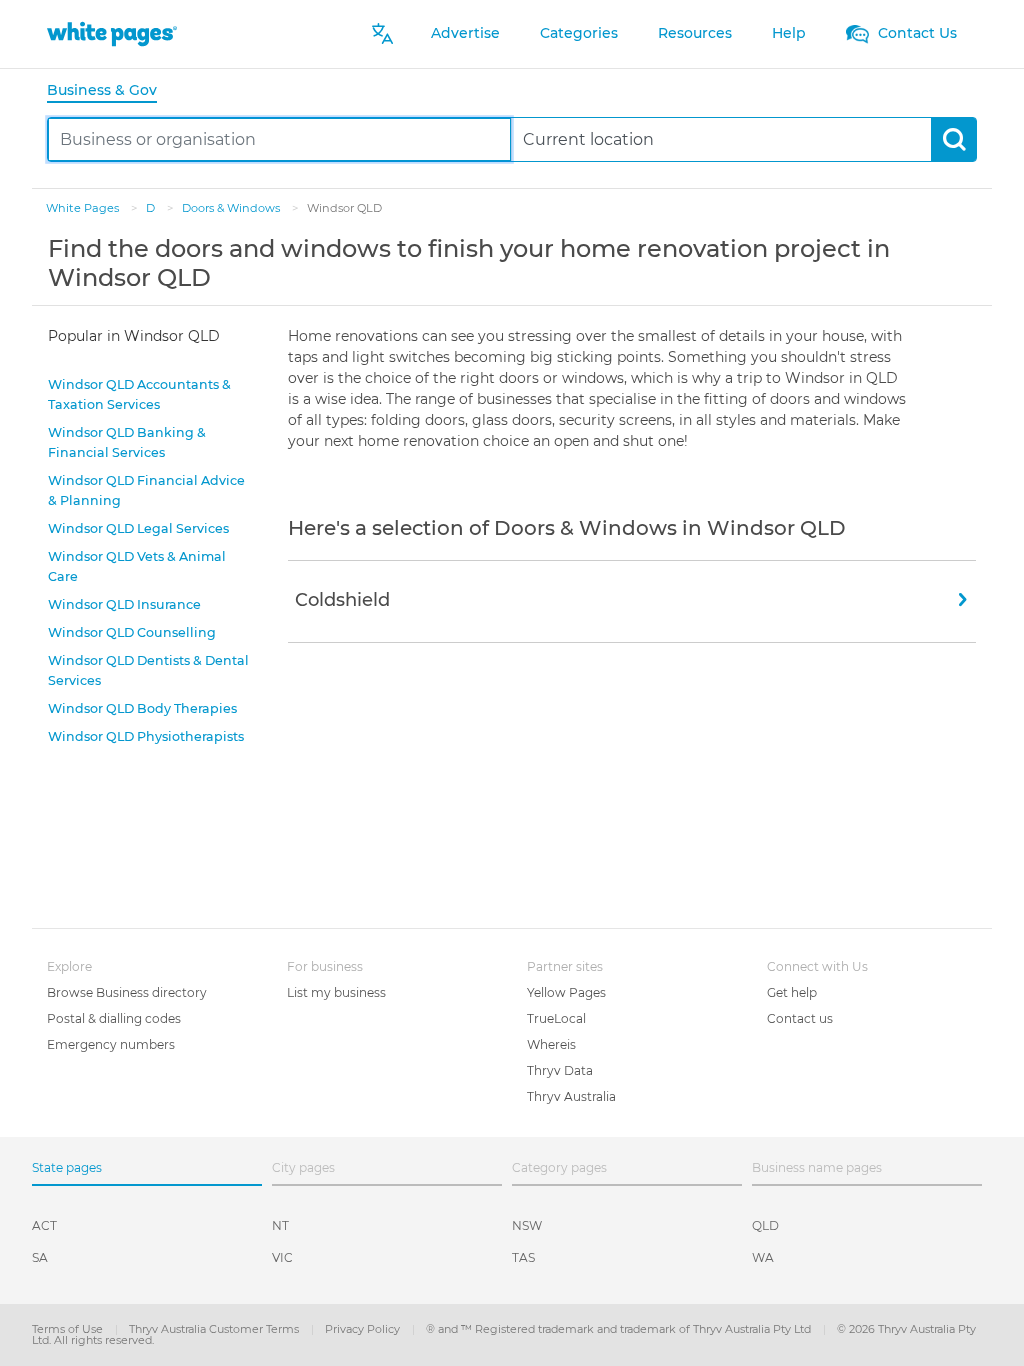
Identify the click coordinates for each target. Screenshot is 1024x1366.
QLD (765, 1225)
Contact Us (915, 33)
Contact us (800, 1018)
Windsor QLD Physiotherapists (146, 736)
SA (40, 1257)
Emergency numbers (111, 1044)
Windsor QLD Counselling (132, 632)
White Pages (84, 208)
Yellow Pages (566, 992)
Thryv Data (560, 1070)
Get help (792, 992)
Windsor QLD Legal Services (138, 528)
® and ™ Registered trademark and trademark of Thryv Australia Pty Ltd (620, 1329)
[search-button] (953, 139)
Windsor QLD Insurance (124, 604)
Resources (695, 33)
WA (763, 1257)
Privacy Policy (364, 1329)
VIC (282, 1257)
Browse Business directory (127, 992)
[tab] (110, 91)
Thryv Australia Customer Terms (215, 1329)
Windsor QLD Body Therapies (142, 708)
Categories (579, 33)
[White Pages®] (112, 33)
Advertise (465, 33)
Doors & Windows (232, 208)
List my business (336, 992)
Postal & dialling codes (114, 1018)
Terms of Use (69, 1329)
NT (280, 1225)
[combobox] (279, 139)
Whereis (551, 1044)
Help (789, 33)
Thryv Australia (571, 1096)
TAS (523, 1257)
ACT (44, 1225)
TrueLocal (556, 1018)
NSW (527, 1225)
